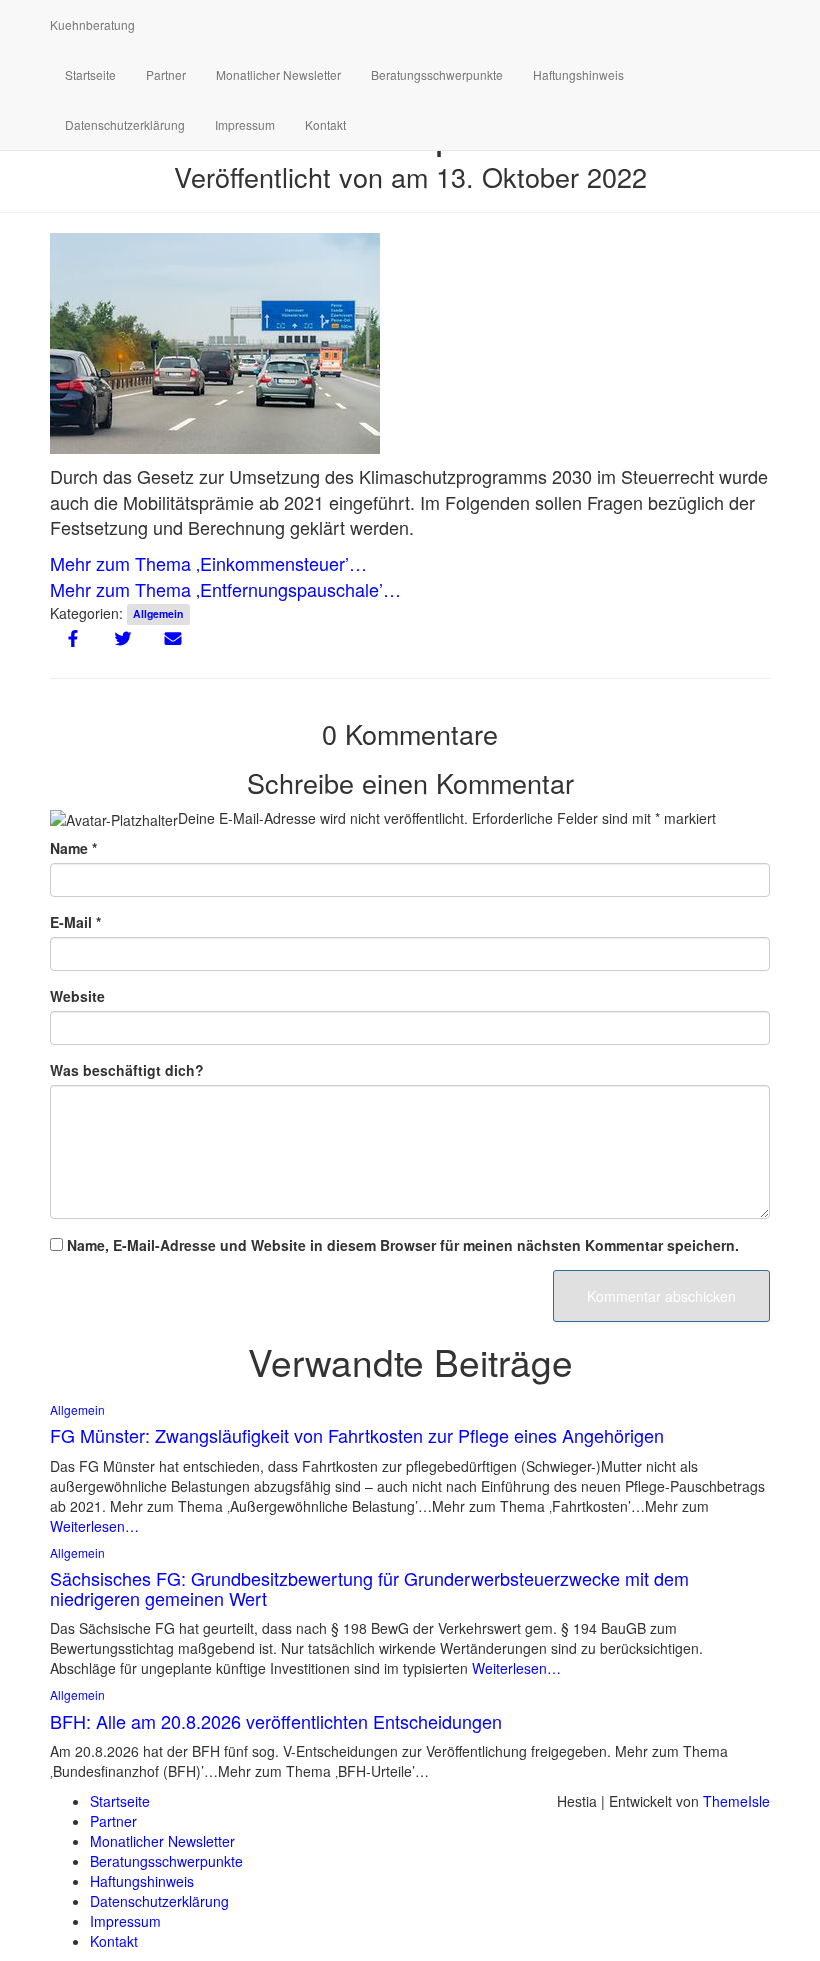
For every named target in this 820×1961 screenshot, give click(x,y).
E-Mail (75, 922)
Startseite (90, 74)
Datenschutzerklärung (125, 124)
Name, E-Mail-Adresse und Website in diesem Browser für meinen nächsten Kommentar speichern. (403, 1245)
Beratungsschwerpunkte (437, 74)
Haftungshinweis (578, 74)
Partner (166, 74)
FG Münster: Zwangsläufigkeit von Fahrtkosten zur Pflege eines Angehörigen (357, 1435)
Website (77, 996)
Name (73, 848)
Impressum (245, 124)
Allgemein (158, 614)
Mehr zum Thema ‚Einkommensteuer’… (208, 563)
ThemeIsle (736, 1801)
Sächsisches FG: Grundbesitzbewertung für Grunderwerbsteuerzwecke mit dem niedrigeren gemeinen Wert (369, 1588)
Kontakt (325, 124)
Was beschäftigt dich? (127, 1070)
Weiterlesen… (94, 1526)
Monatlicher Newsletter (278, 74)
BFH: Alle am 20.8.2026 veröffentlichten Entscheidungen (276, 1721)
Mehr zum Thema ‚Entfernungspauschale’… (225, 589)
